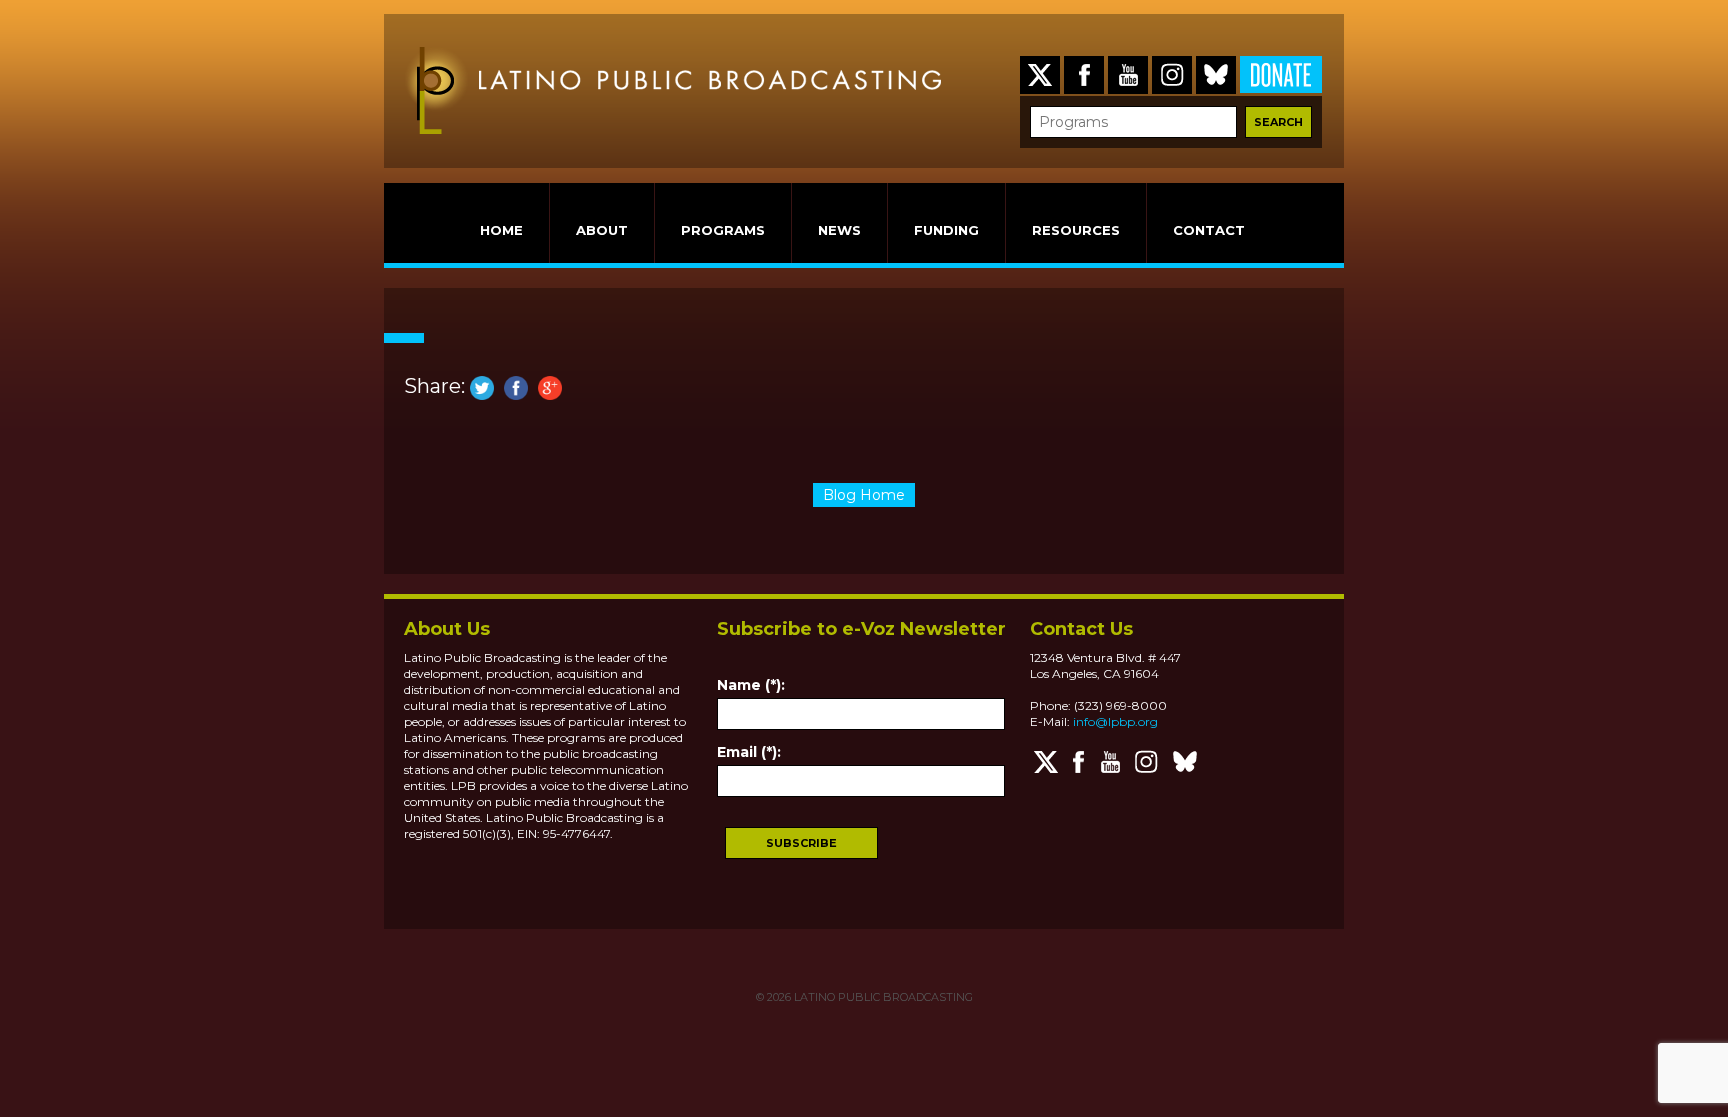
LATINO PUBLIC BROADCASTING (882, 997)
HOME (501, 230)
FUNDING (946, 230)
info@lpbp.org (1115, 721)
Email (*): (749, 752)
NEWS (839, 230)
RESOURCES (1076, 230)
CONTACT (1209, 230)
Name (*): (751, 685)
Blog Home (864, 495)
